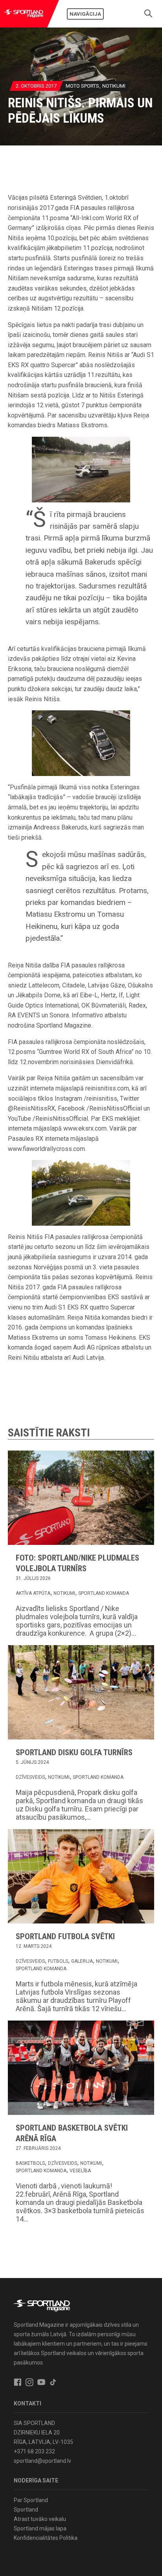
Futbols (58, 1961)
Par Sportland (31, 2500)
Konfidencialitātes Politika (46, 2538)
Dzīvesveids (30, 1777)
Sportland (26, 2510)
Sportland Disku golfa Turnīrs (74, 1752)
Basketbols (30, 2163)
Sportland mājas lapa (40, 2528)
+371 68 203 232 (34, 2451)
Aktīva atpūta (33, 1593)
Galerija (82, 1961)
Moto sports (82, 86)
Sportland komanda (104, 1593)
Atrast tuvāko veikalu (40, 2519)
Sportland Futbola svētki (65, 1936)
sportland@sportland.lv (42, 2461)
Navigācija (85, 14)
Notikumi (114, 86)
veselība (80, 2171)
